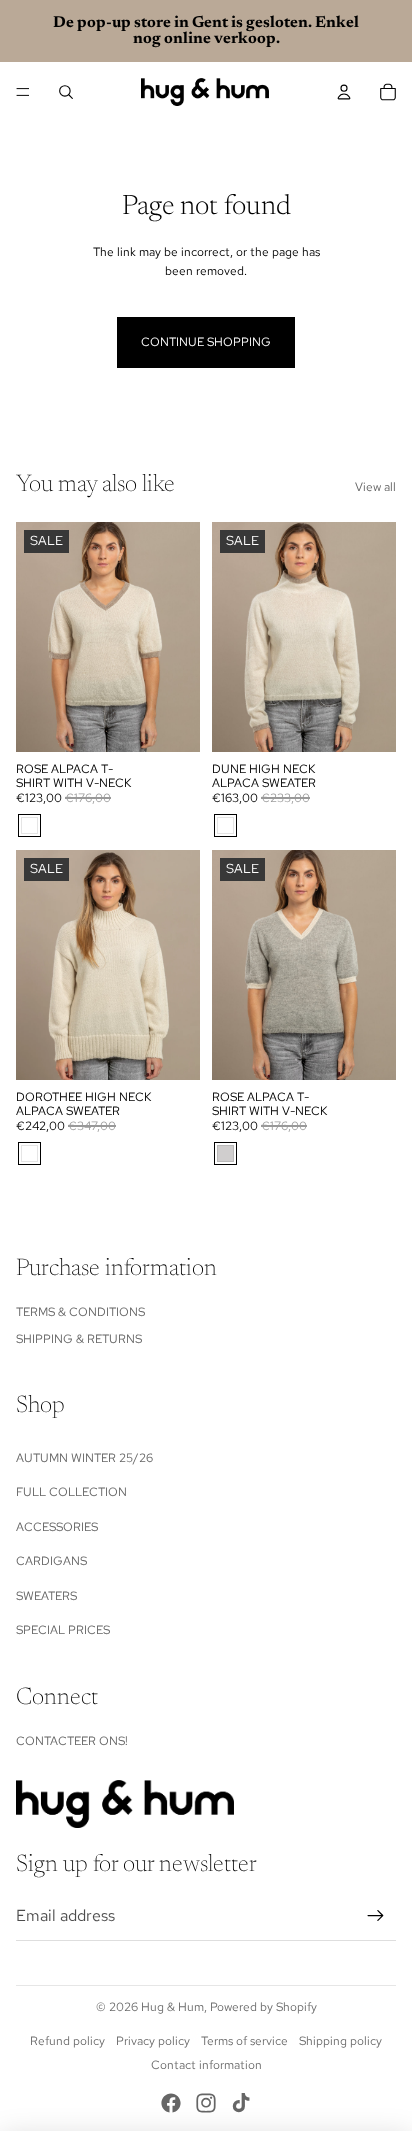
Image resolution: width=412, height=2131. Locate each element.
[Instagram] (206, 2103)
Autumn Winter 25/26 (84, 1458)
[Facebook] (171, 2103)
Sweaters (46, 1596)
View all (375, 487)
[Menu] (23, 92)
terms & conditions (80, 1312)
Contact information (206, 2065)
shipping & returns (79, 1339)
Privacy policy (153, 2041)
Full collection (71, 1492)
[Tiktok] (241, 2103)
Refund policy (67, 2041)
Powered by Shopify (263, 2007)
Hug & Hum (172, 2007)
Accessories (57, 1527)
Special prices (63, 1630)
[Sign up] (376, 1916)
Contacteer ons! (72, 1741)
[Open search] (66, 92)
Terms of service (244, 2041)
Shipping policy (340, 2041)
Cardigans (51, 1561)
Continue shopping (206, 342)
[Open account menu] (344, 92)
